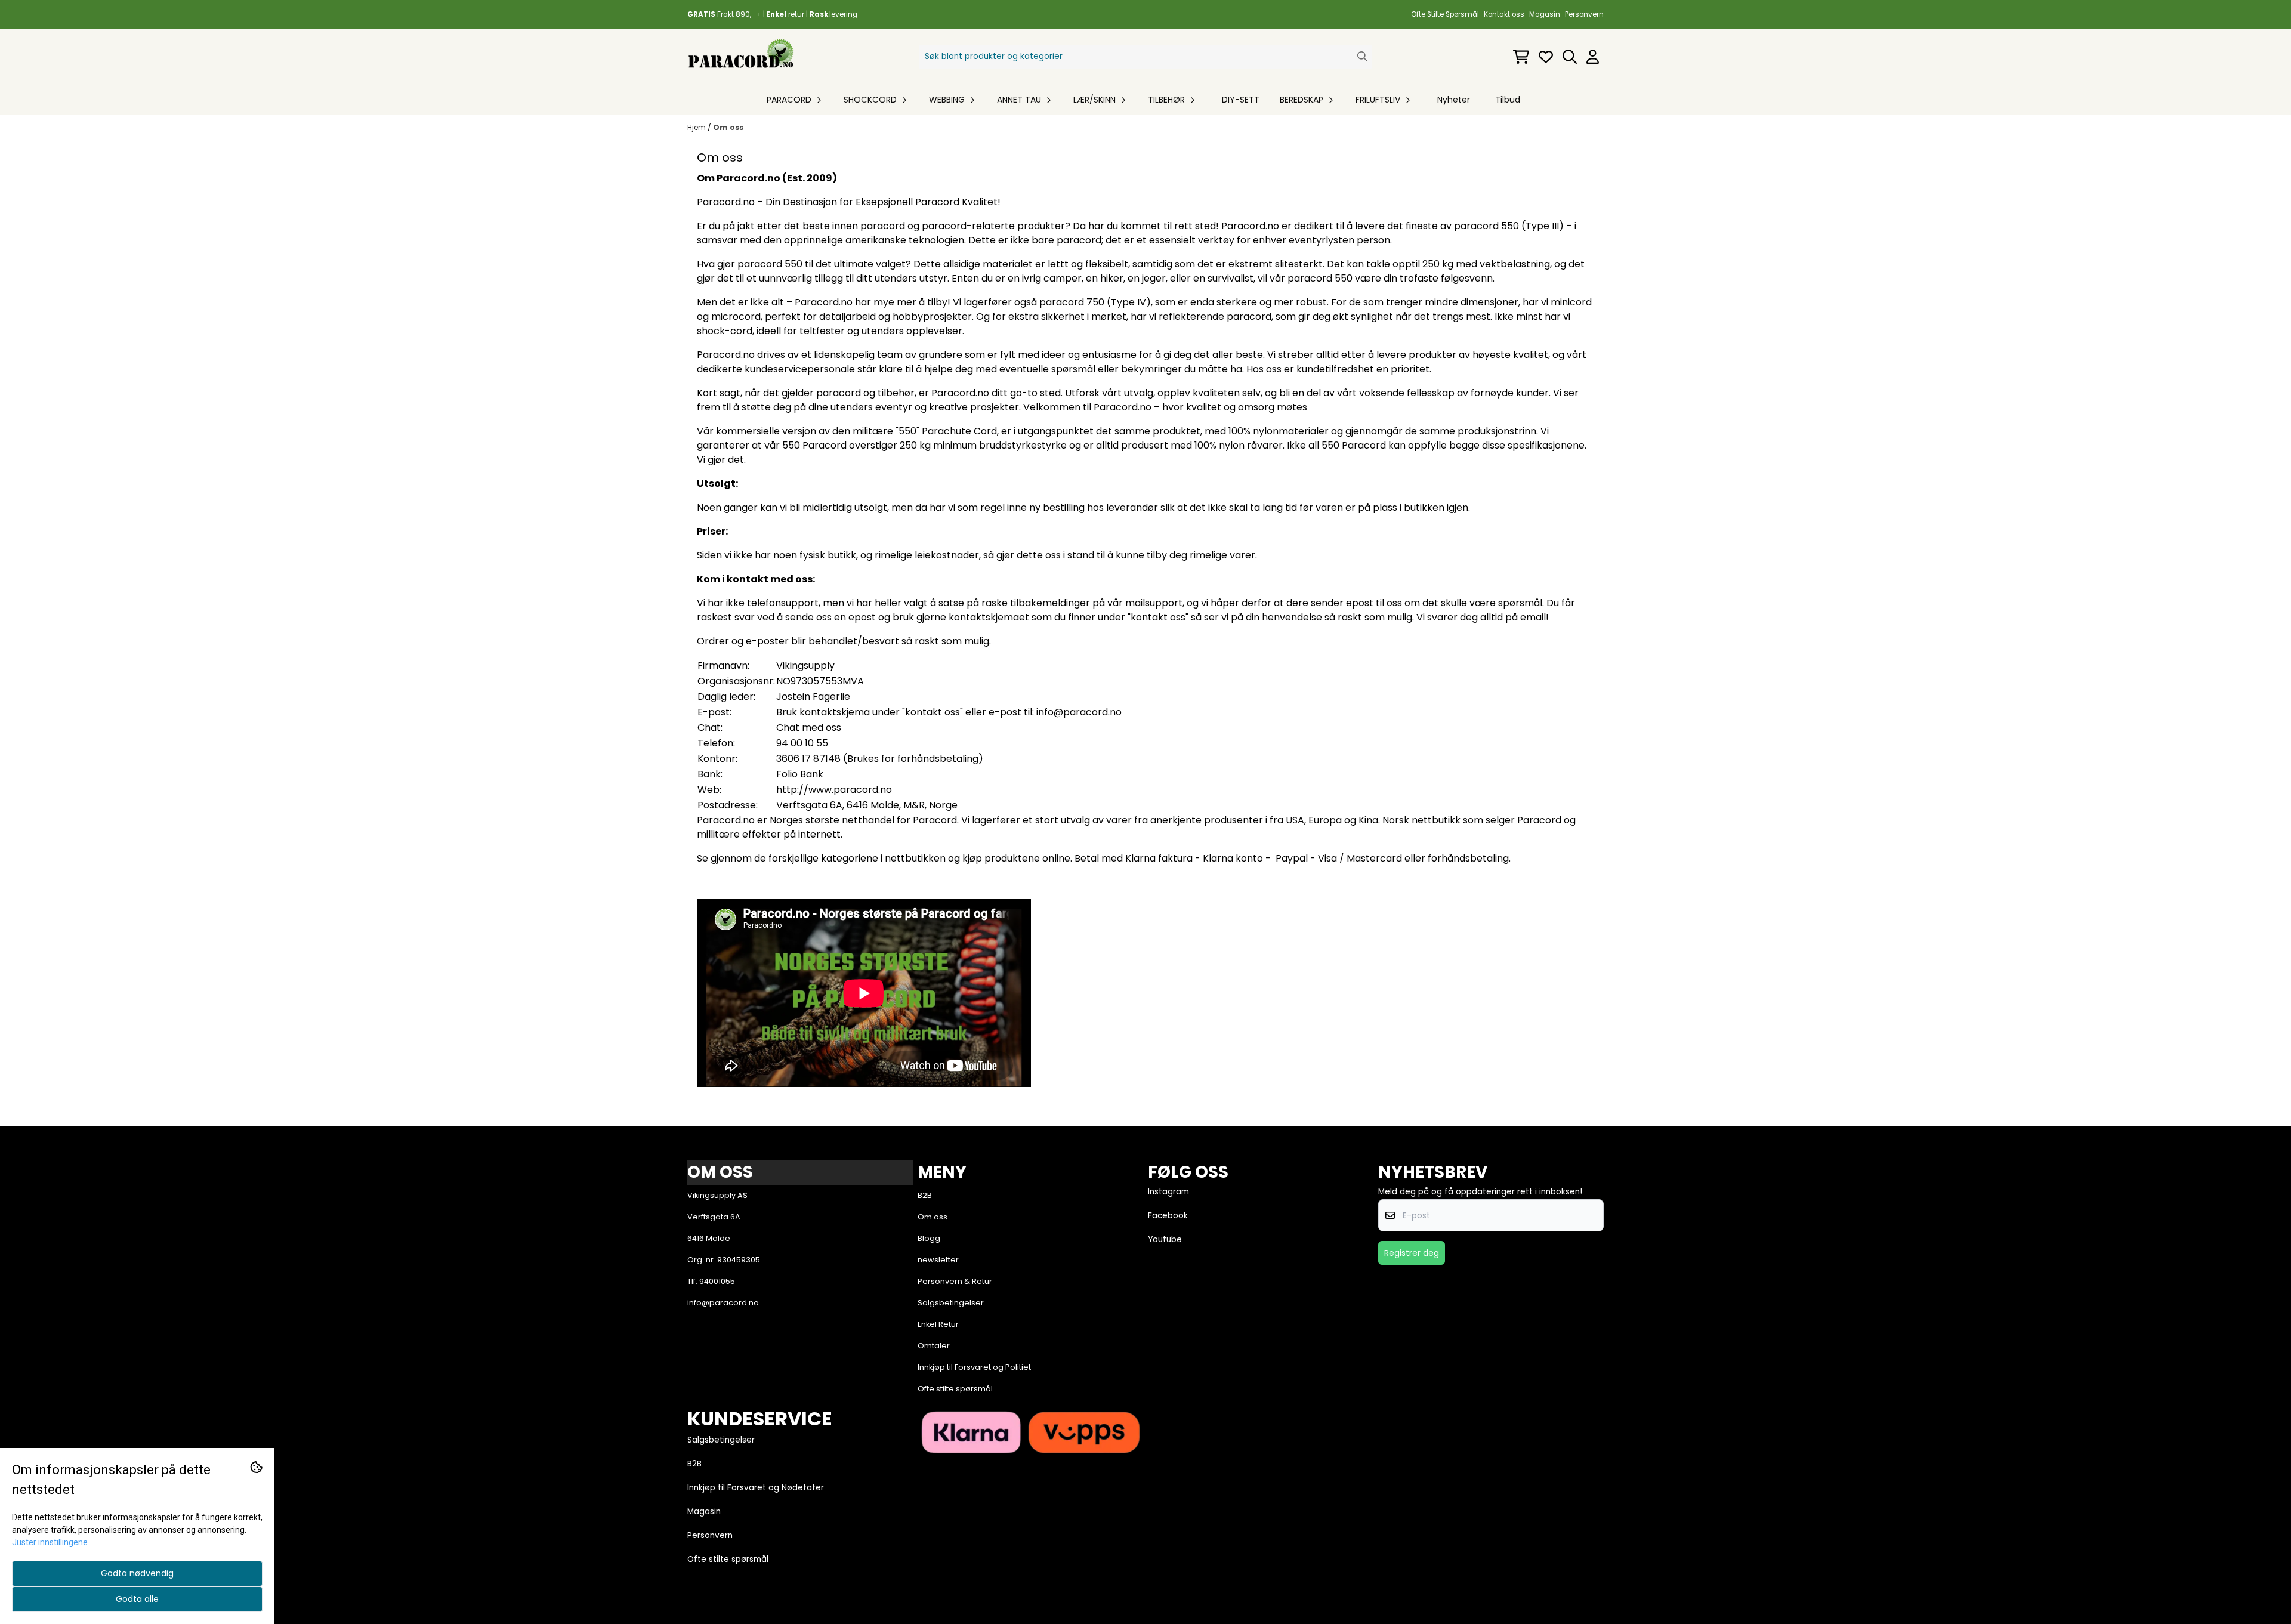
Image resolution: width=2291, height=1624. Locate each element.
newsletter (938, 1260)
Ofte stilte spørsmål (955, 1389)
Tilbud (1508, 100)
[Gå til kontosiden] (1593, 57)
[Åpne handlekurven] (1521, 57)
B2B (925, 1195)
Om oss (728, 127)
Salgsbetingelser (951, 1303)
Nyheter (1454, 100)
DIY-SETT (1241, 100)
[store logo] (741, 56)
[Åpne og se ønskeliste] (1546, 57)
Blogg (929, 1238)
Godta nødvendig (137, 1573)
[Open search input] (1570, 57)
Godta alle (137, 1599)
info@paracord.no (1079, 712)
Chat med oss (809, 728)
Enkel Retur (938, 1324)
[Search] (1362, 56)
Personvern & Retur (955, 1281)
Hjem (697, 127)
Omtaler (934, 1346)
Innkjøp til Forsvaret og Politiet (974, 1367)
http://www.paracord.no (834, 790)
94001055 (717, 1281)
